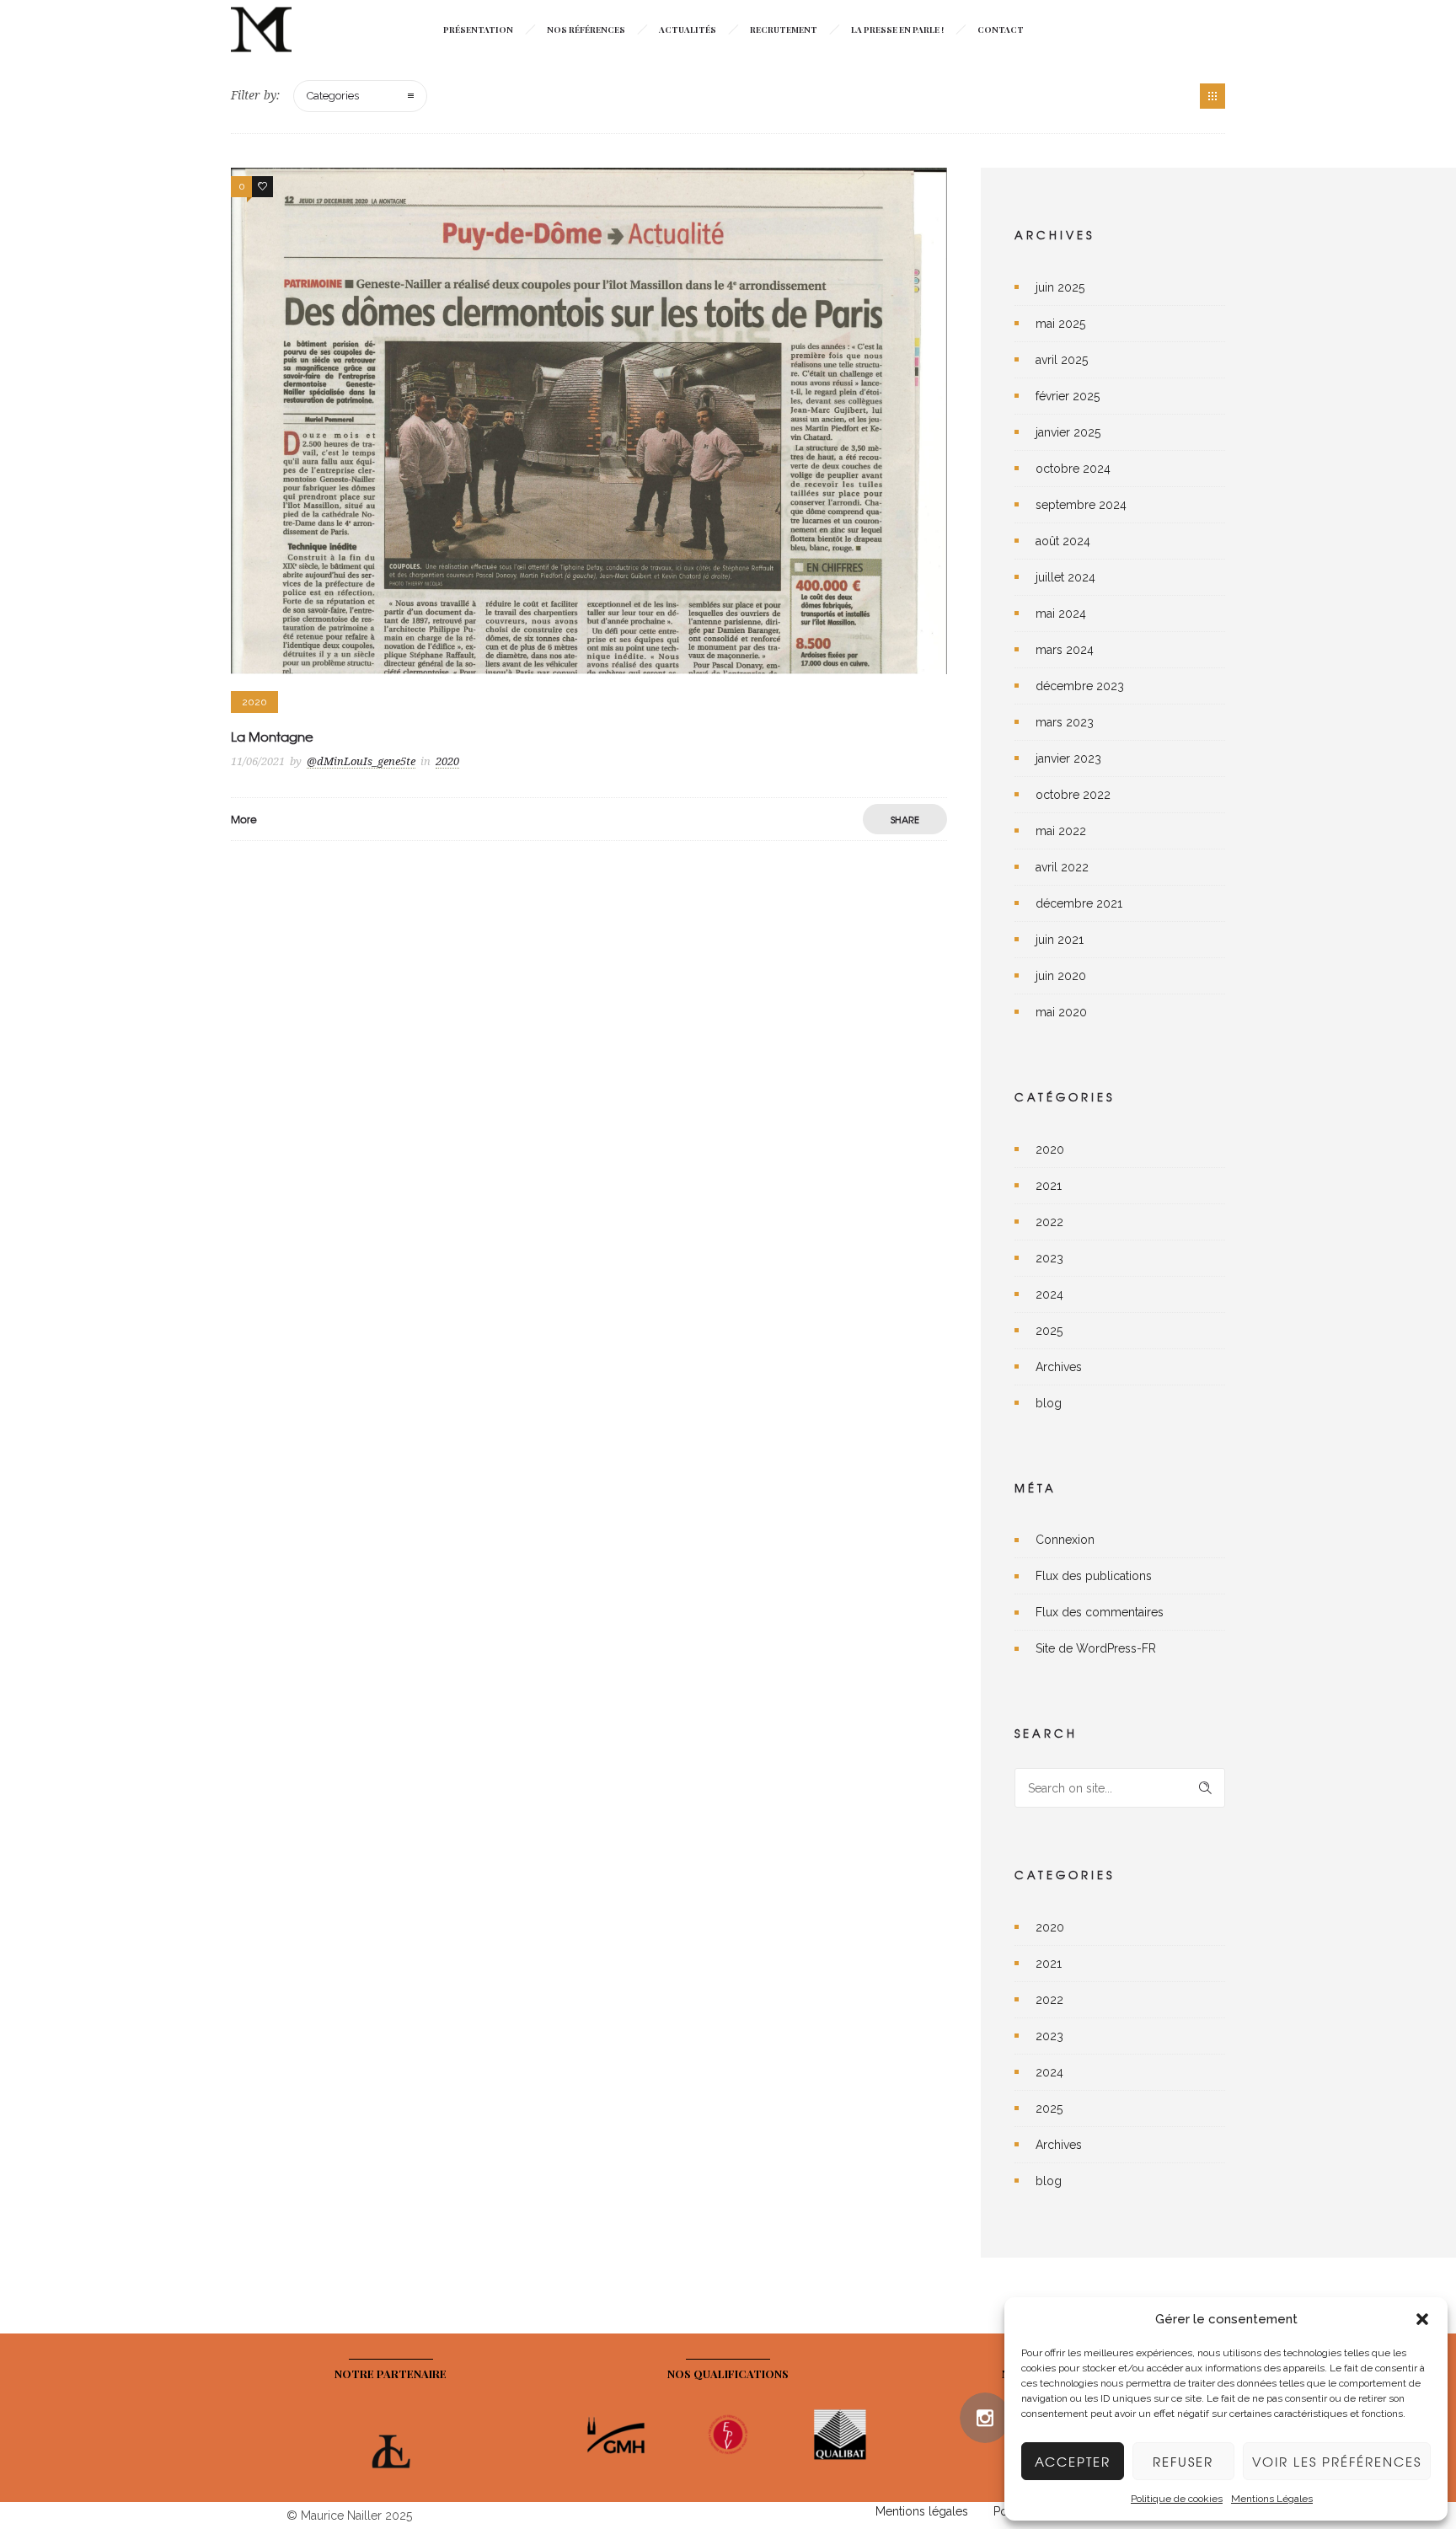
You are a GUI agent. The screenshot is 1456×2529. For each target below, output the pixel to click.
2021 (1049, 1186)
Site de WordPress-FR (1096, 1648)
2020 (1050, 1149)
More (244, 819)
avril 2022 (1062, 867)
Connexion (1065, 1540)
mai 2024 (1061, 613)
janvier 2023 (1068, 758)
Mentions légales (922, 2511)
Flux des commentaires (1100, 1612)
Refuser (1183, 2462)
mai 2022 (1061, 831)
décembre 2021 (1079, 903)
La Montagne (272, 737)
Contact (1001, 29)
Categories (333, 96)
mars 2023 (1065, 722)
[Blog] (1212, 96)
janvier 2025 (1068, 432)
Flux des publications (1094, 1576)
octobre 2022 (1073, 795)
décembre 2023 (1080, 686)
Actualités (688, 29)
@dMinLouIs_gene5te (361, 761)
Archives (1059, 1367)
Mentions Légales (1272, 2499)
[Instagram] (985, 2418)
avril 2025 (1062, 360)
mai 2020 (1061, 1012)
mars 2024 (1065, 650)
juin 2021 (1060, 940)
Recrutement (784, 29)
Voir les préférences (1337, 2462)
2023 (1049, 1258)
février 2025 (1068, 396)
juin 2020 (1061, 976)
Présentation (478, 29)
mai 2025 (1060, 324)
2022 (1049, 1222)
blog (1049, 1403)
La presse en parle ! (897, 29)
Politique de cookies (1177, 2499)
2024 (1049, 1294)
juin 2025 (1060, 287)
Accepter (1073, 2462)
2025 (1049, 1331)
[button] (1422, 2319)
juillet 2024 (1065, 577)
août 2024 (1063, 541)
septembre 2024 (1081, 505)
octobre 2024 (1073, 469)
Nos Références (586, 29)
